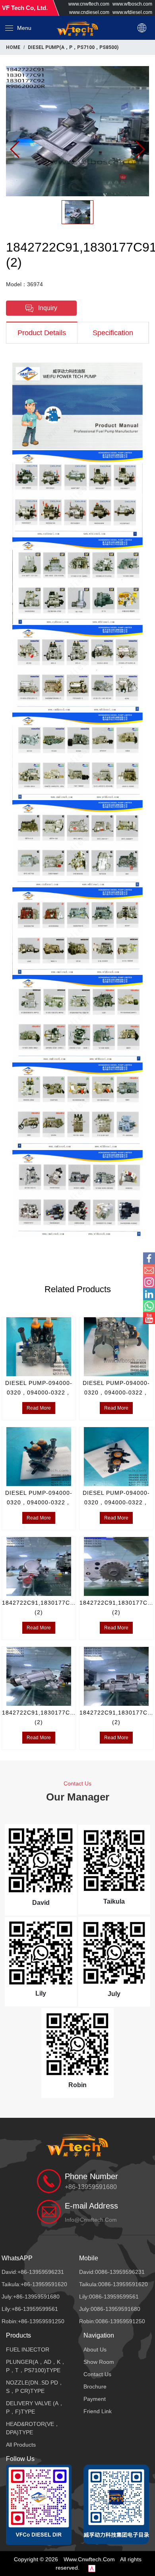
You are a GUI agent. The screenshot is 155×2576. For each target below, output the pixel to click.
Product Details (42, 333)
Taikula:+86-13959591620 (34, 2284)
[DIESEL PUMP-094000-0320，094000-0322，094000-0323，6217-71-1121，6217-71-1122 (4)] (39, 1347)
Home (13, 47)
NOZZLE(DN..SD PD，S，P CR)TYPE (35, 2387)
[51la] (92, 2568)
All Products (21, 2445)
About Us (95, 2349)
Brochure (95, 2387)
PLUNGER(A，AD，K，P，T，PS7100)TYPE (36, 2366)
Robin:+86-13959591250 (33, 2321)
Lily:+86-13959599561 (30, 2309)
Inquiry (47, 308)
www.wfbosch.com (132, 4)
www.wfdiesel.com (132, 12)
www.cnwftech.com (89, 4)
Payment (95, 2399)
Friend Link (98, 2411)
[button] (18, 28)
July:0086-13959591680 (110, 2309)
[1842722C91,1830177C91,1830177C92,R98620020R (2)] (77, 131)
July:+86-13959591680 (31, 2297)
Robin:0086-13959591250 (112, 2321)
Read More (39, 1408)
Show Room (99, 2362)
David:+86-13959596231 (33, 2272)
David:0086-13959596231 (112, 2272)
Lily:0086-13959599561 (109, 2297)
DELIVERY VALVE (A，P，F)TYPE (35, 2407)
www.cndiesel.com (89, 12)
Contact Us (97, 2374)
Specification (113, 333)
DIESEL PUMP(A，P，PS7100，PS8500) (73, 47)
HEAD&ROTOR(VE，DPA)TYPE (33, 2428)
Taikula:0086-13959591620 (113, 2284)
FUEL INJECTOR (28, 2349)
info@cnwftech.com (91, 2220)
